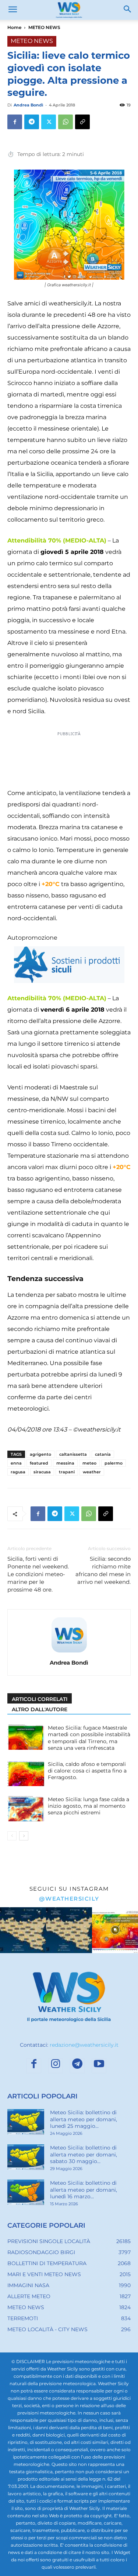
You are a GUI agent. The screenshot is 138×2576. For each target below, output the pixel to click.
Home (14, 27)
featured (39, 1463)
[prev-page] (12, 1836)
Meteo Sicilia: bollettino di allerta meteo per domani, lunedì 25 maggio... (84, 2119)
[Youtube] (99, 2066)
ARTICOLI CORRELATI (40, 1699)
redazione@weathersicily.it (84, 2045)
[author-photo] (69, 1652)
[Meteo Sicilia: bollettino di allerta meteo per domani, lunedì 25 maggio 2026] (26, 2122)
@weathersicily (69, 1899)
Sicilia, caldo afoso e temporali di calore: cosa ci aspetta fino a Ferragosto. (87, 1771)
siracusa (42, 1472)
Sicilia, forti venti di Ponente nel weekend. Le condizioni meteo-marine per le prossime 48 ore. (38, 1574)
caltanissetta (73, 1454)
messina (65, 1463)
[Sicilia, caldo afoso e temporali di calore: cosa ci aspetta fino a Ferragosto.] (26, 1773)
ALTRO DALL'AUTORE (40, 1709)
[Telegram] (32, 122)
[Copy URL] (82, 122)
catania (103, 1454)
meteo (89, 1463)
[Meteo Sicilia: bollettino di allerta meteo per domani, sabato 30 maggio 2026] (26, 2157)
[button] (13, 10)
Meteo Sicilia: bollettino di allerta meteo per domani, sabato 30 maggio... (84, 2154)
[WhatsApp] (66, 122)
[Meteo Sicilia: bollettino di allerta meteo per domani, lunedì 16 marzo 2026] (26, 2192)
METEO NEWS (44, 27)
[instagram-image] (23, 1930)
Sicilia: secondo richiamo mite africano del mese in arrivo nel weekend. (103, 1570)
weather (92, 1472)
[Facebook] (15, 122)
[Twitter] (49, 122)
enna (16, 1463)
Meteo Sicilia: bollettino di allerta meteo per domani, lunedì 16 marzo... (84, 2189)
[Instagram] (56, 2066)
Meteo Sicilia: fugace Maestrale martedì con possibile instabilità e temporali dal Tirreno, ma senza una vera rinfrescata (89, 1738)
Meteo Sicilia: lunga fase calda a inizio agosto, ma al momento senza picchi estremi (89, 1806)
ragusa (18, 1472)
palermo (114, 1463)
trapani (67, 1472)
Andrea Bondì (28, 105)
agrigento (40, 1454)
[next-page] (24, 1836)
